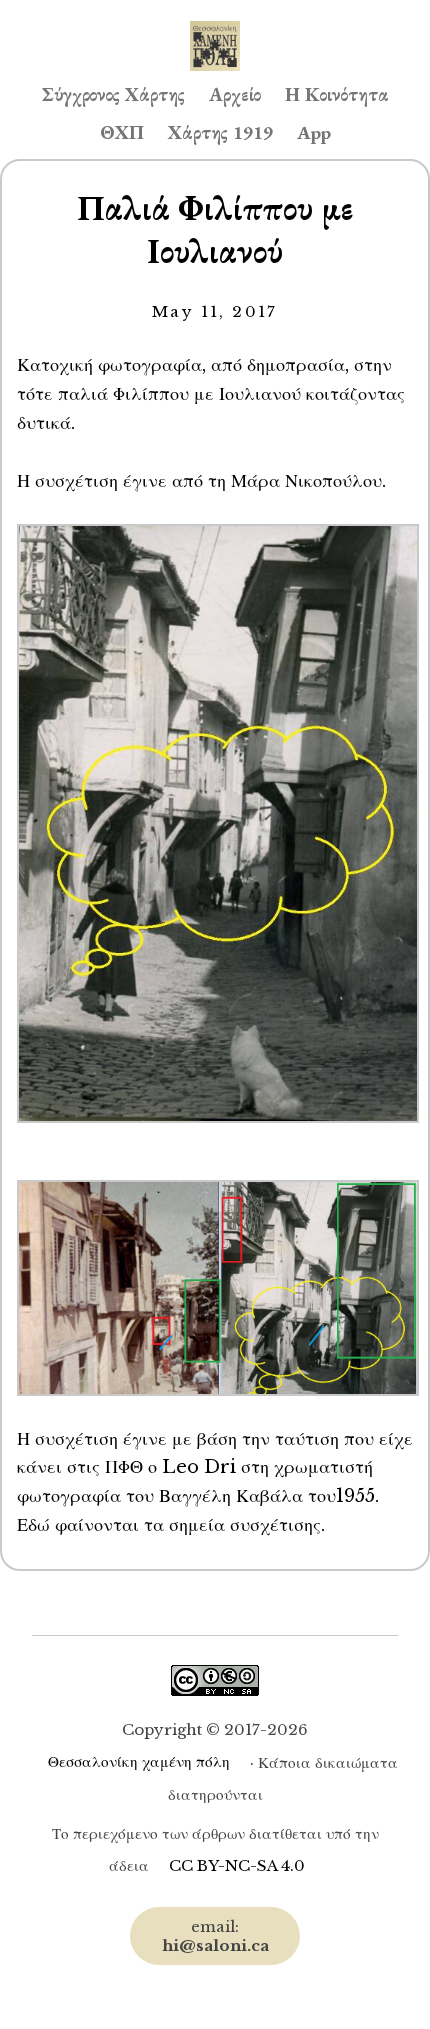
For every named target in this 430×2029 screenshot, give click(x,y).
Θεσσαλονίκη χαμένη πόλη (139, 1761)
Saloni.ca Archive (215, 26)
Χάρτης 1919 (220, 132)
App (314, 132)
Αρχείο (235, 94)
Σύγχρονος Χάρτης (113, 94)
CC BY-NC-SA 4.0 (237, 1865)
